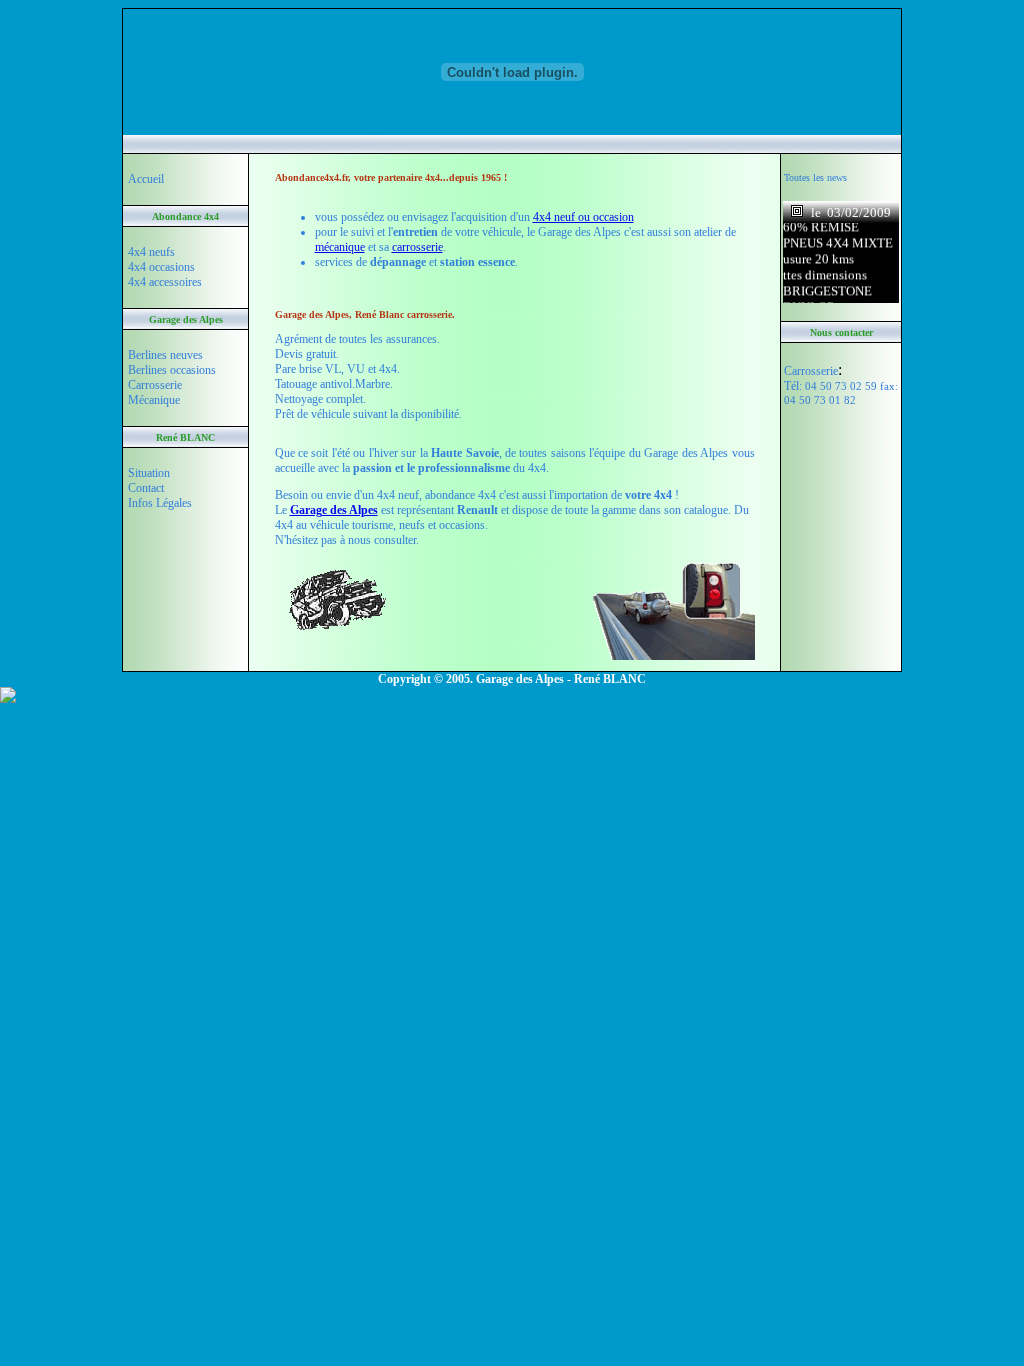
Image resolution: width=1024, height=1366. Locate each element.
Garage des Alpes (334, 510)
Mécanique (154, 400)
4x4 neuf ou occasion (583, 217)
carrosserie (417, 247)
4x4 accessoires (165, 282)
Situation (149, 473)
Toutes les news (815, 177)
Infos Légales (160, 503)
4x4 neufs (151, 252)
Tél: (841, 392)
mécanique (340, 247)
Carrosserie (155, 385)
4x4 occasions (161, 267)
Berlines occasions (172, 370)
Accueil (146, 179)
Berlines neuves (165, 355)
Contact (146, 488)
